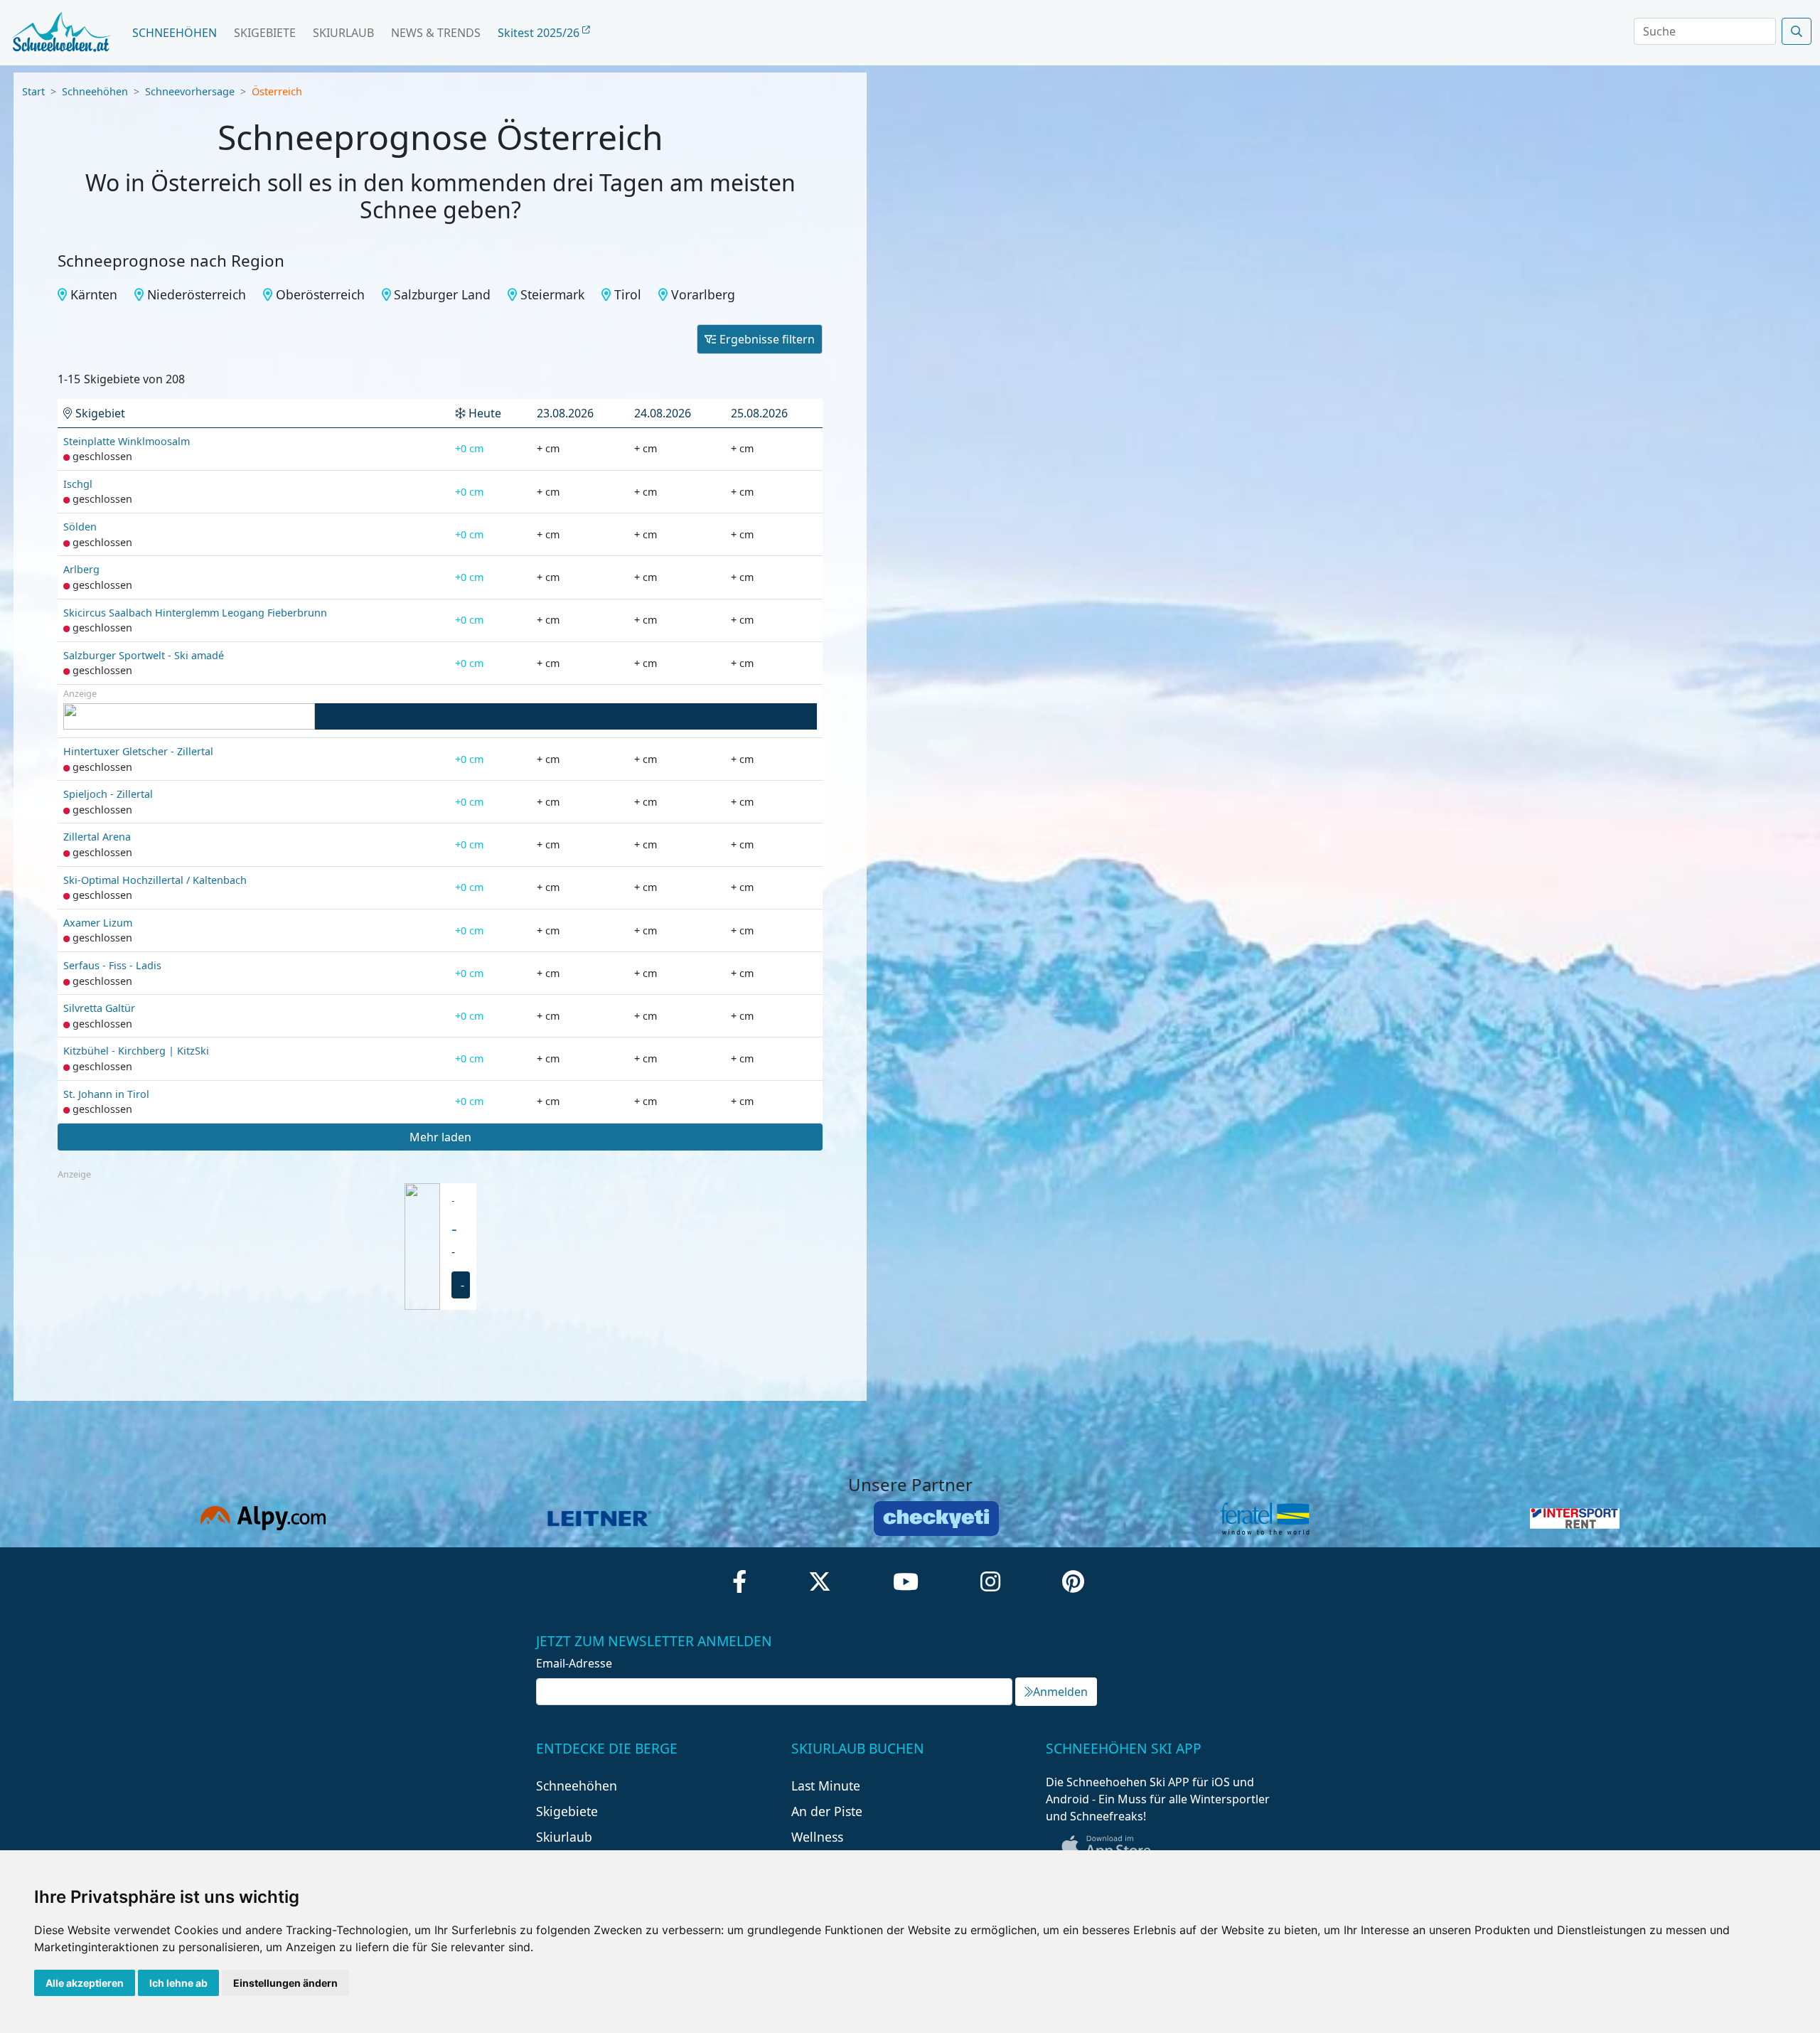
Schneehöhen (175, 33)
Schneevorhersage (190, 91)
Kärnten (94, 294)
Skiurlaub (343, 33)
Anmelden (1060, 1692)
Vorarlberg (703, 294)
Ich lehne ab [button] (178, 1983)
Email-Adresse (574, 1663)
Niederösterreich (197, 294)
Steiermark (552, 294)
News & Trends (436, 33)
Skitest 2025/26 (540, 33)
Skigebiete (265, 33)
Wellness (817, 1837)
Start (33, 91)
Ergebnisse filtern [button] (767, 339)
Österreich (277, 91)
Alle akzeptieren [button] (85, 1983)
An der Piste (827, 1811)
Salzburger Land (442, 294)
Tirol (628, 294)
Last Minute (826, 1786)
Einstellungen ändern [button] (285, 1983)
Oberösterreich (320, 294)
